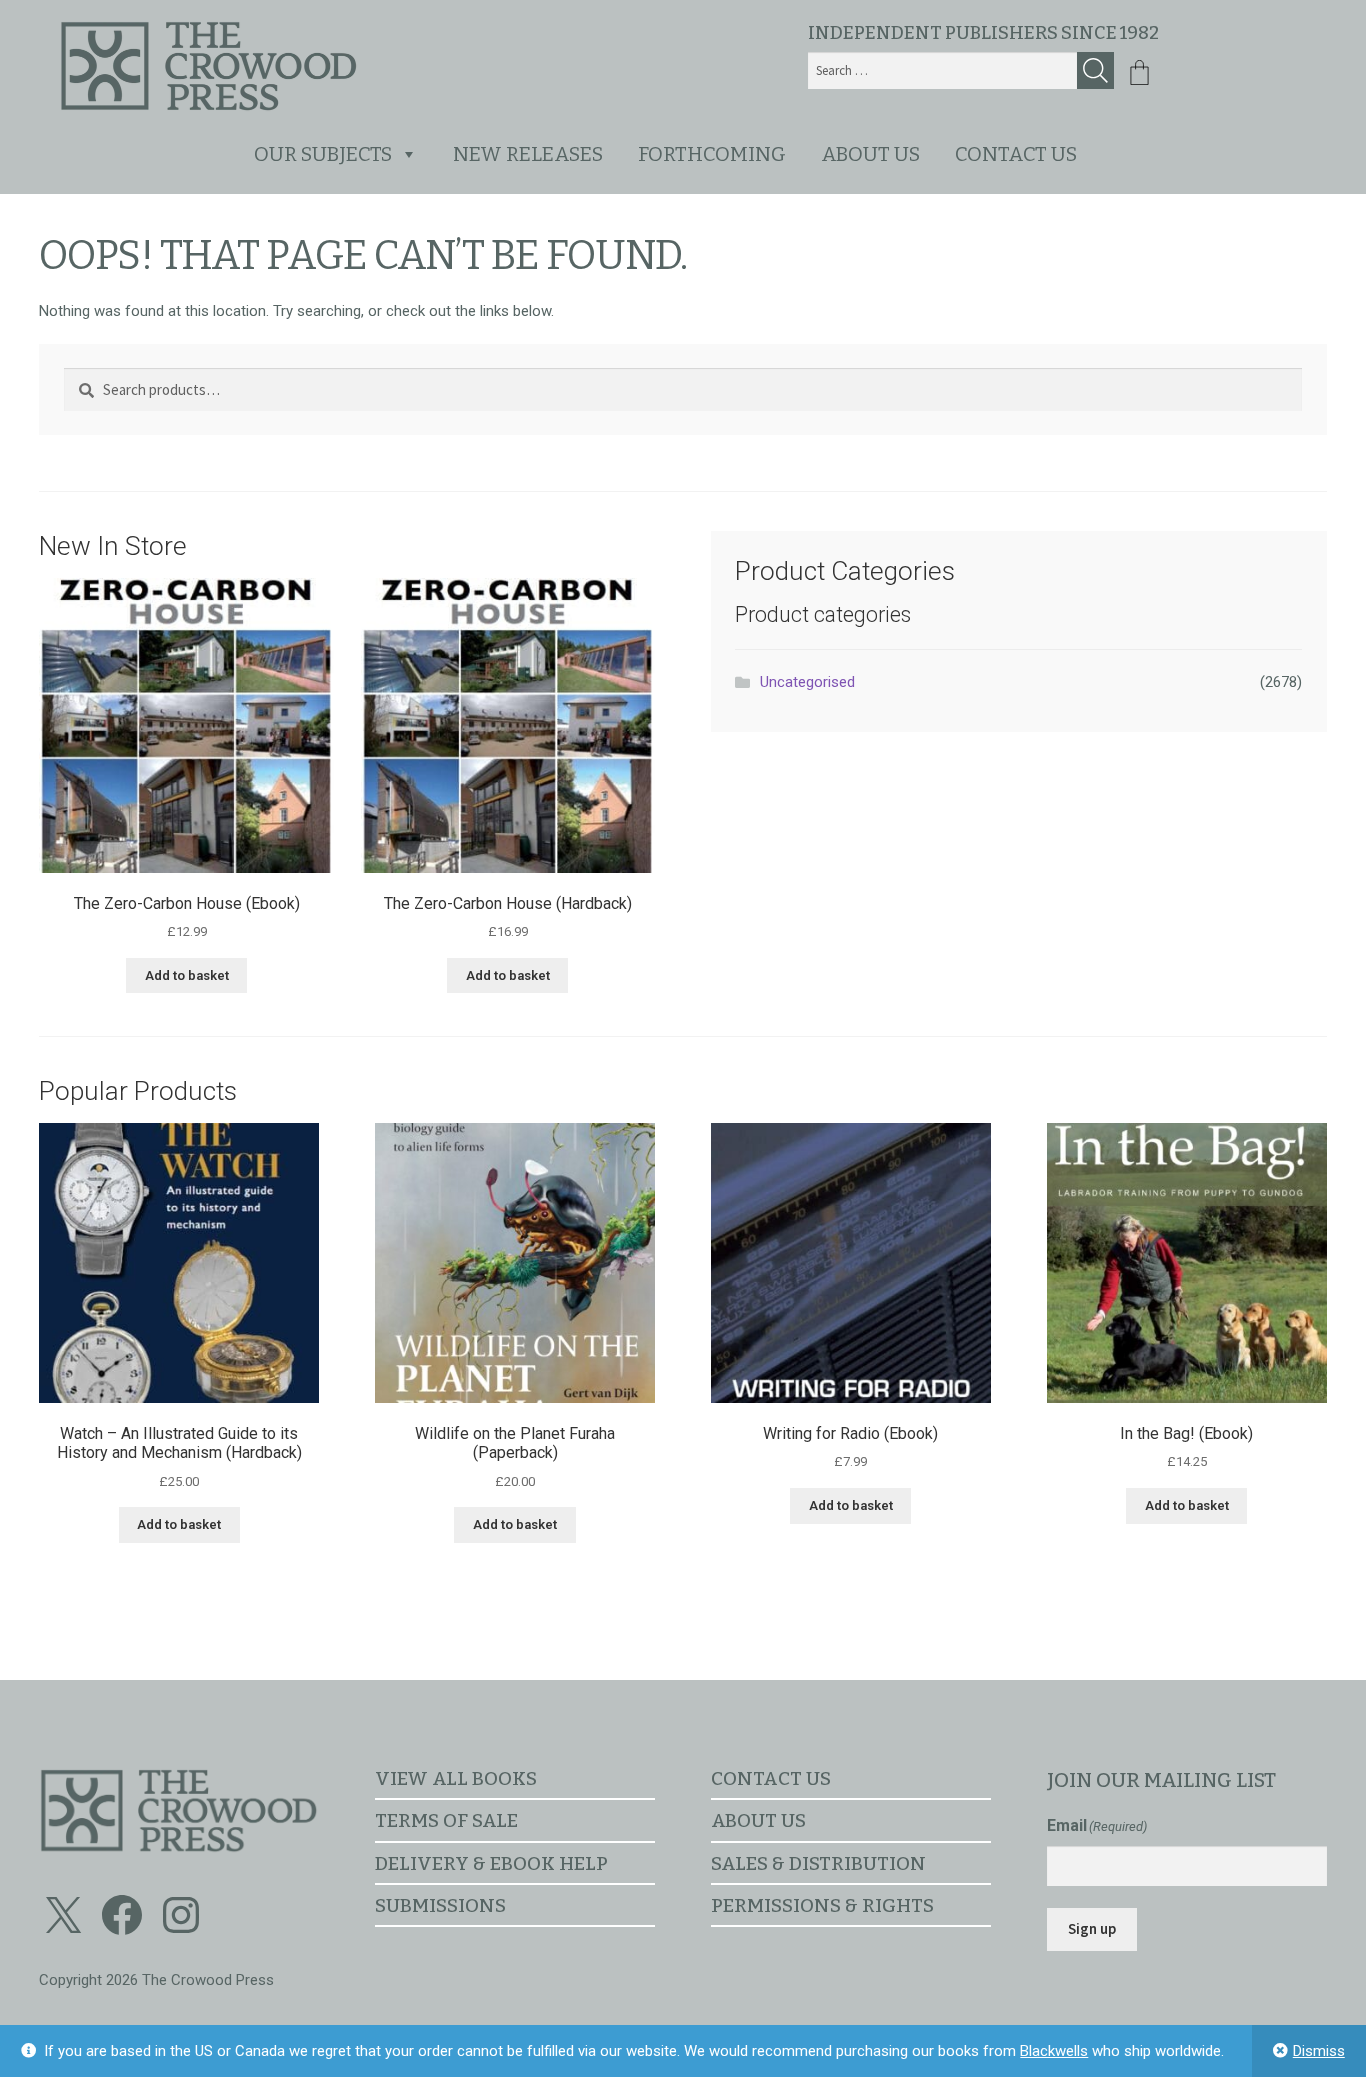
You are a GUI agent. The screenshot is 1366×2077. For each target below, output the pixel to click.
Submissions (440, 1905)
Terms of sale (446, 1820)
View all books (456, 1778)
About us (870, 154)
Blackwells (1054, 2051)
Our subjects (323, 154)
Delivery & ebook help (491, 1863)
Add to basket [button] (187, 975)
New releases (528, 154)
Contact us (1016, 154)
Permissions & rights (822, 1905)
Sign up (1092, 1928)
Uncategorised (807, 682)
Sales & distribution (818, 1863)
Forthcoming (712, 154)
